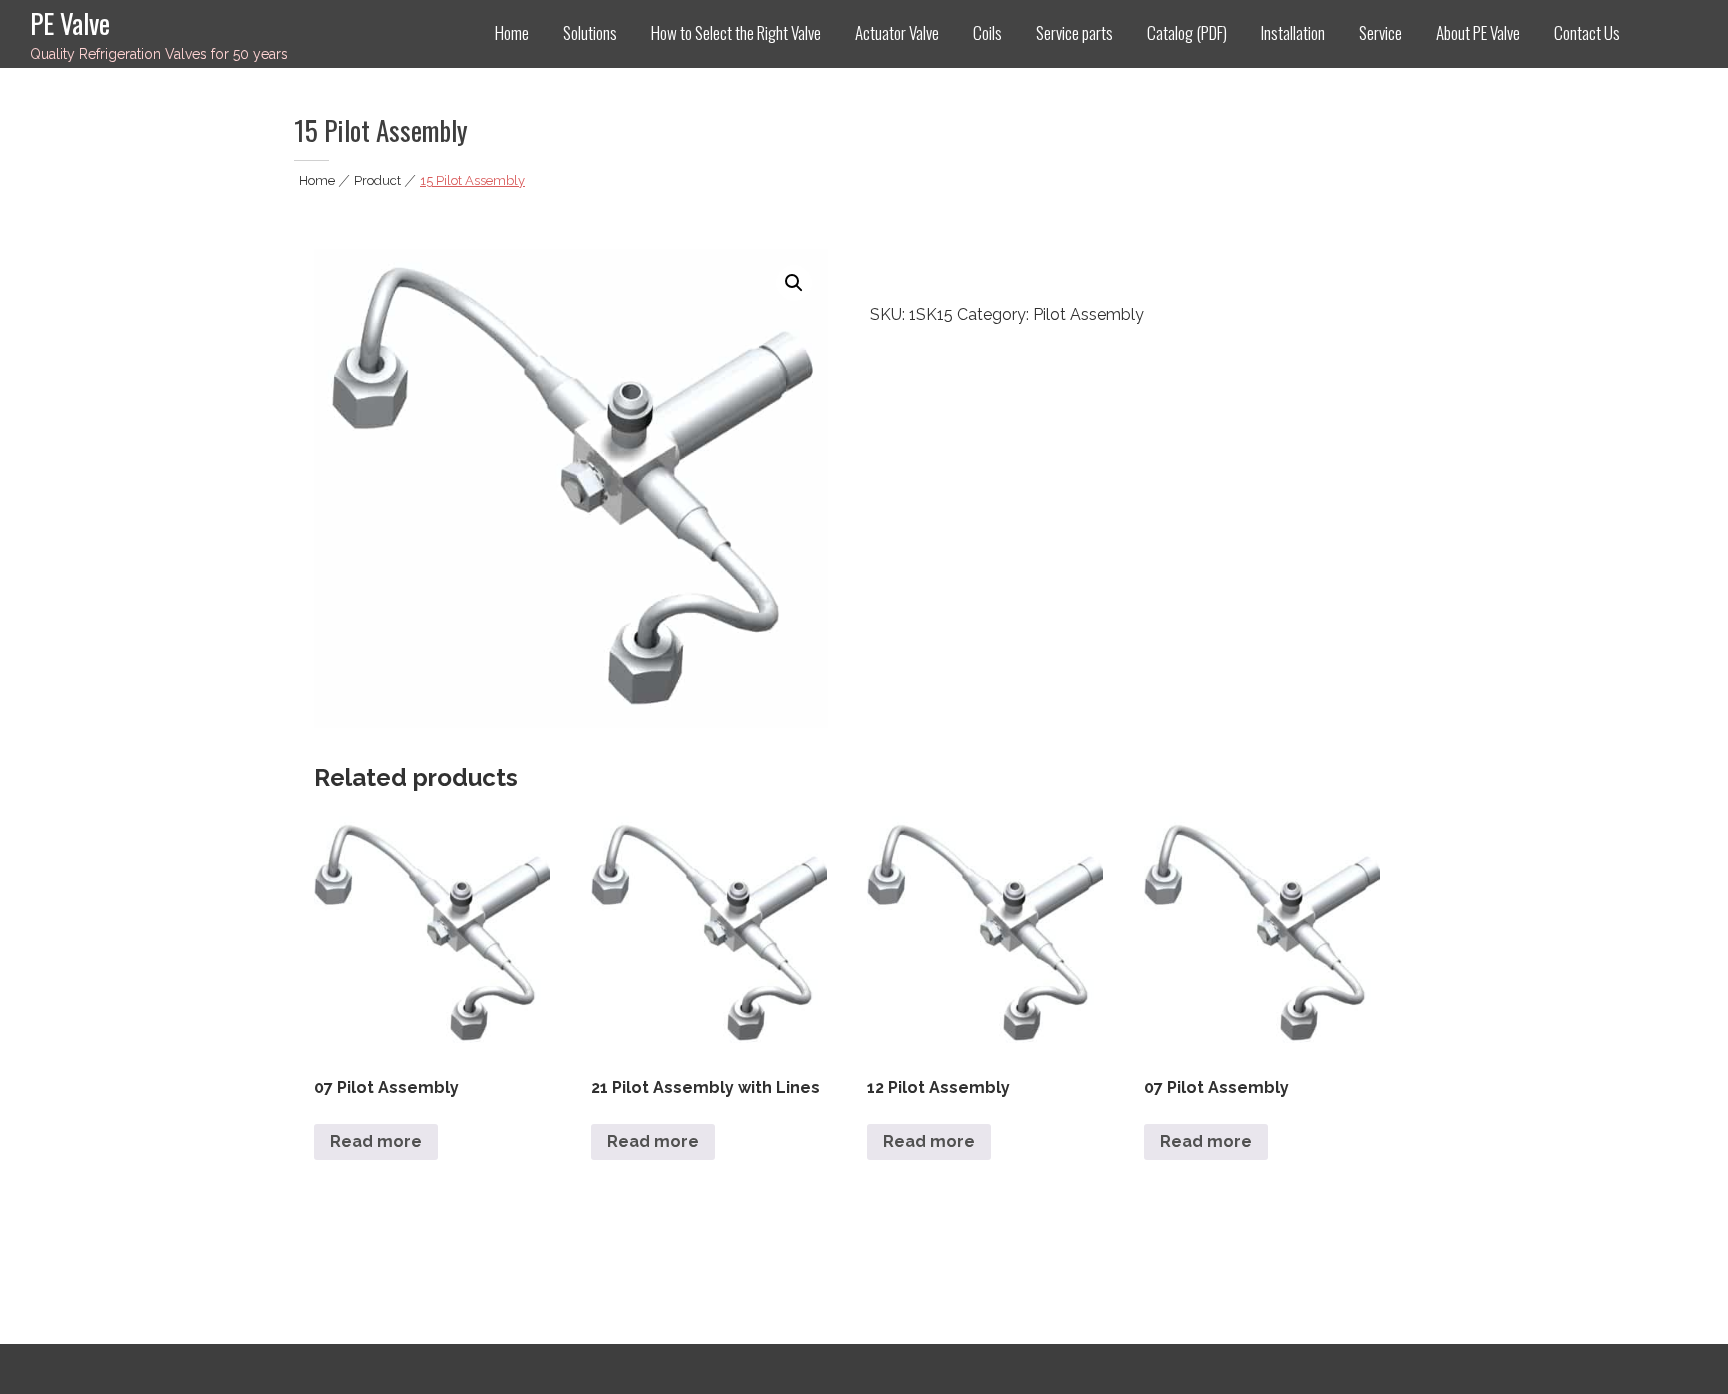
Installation (1293, 32)
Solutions (590, 32)
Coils (987, 32)
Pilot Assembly (1088, 314)
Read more (376, 1141)
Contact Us (1587, 32)
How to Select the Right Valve (736, 32)
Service (1380, 32)
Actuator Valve (897, 32)
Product (377, 180)
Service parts (1074, 32)
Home (512, 32)
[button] (794, 283)
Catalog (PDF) (1187, 32)
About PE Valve (1478, 32)
